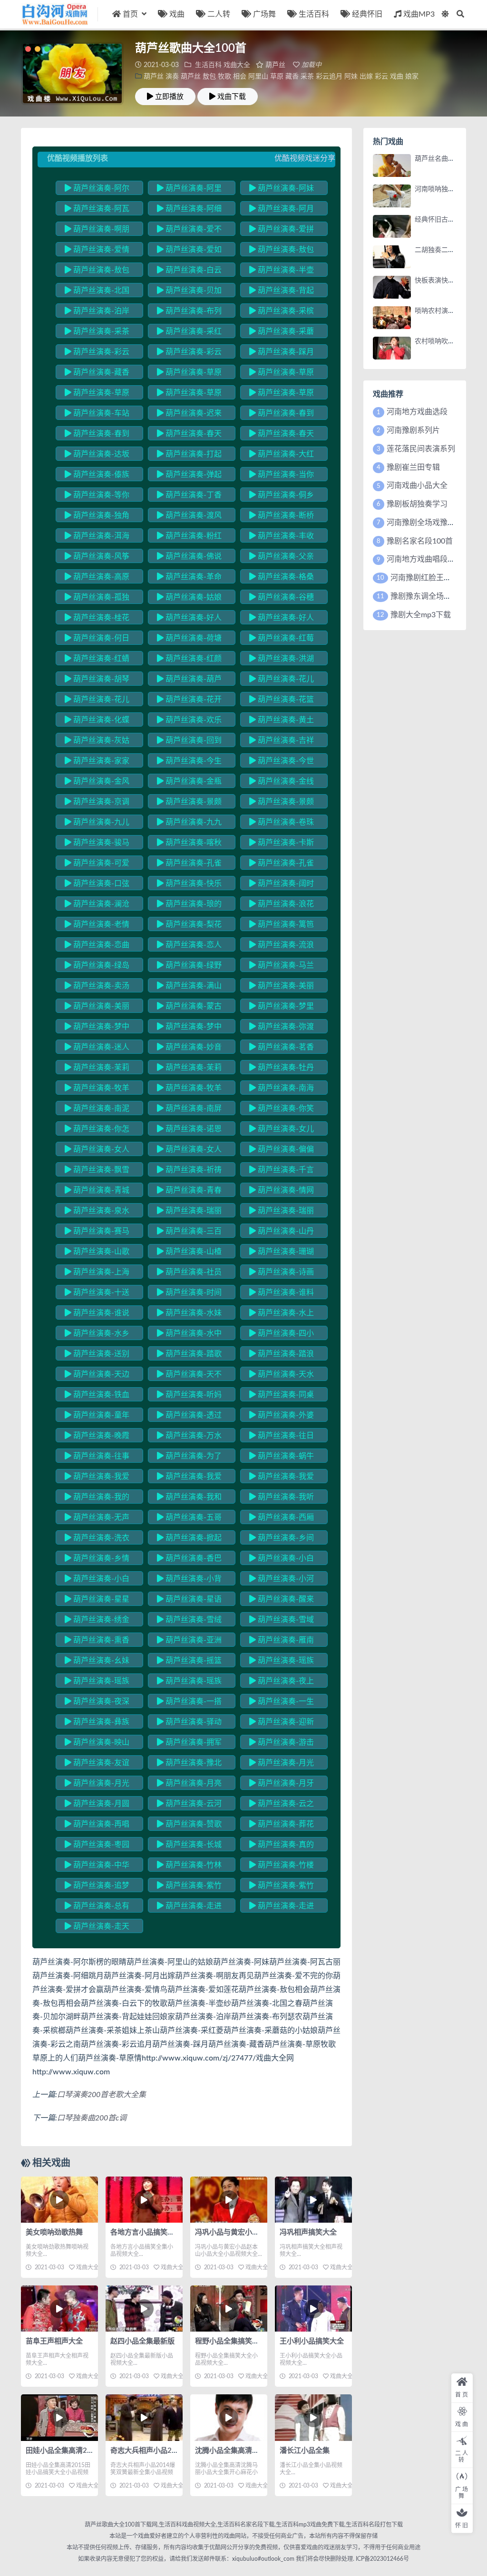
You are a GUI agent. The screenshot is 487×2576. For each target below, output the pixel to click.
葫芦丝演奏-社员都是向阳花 (189, 1273)
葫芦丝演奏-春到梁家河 (97, 435)
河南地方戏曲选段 (417, 412)
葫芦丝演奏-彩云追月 (189, 353)
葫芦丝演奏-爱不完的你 (189, 231)
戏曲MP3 (419, 14)
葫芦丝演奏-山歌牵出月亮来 (97, 1253)
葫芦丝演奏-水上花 (282, 1314)
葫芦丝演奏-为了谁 (189, 1458)
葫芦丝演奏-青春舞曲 (189, 1192)
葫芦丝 (275, 65)
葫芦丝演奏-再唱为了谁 (97, 1826)
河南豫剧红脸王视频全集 (432, 578)
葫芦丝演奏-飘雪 (100, 1170)
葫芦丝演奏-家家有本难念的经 (97, 762)
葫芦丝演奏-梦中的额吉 (97, 1028)
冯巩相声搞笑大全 (308, 2232)
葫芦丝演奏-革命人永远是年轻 (189, 578)
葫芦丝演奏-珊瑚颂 (282, 1253)
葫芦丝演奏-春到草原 (282, 415)
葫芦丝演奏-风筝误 (97, 558)
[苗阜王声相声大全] (59, 2309)
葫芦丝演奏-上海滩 (97, 1273)
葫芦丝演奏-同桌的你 (282, 1396)
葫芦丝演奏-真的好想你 (282, 1846)
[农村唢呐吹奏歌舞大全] (392, 348)
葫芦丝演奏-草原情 (282, 374)
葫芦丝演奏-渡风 (193, 515)
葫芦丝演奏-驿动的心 (189, 1723)
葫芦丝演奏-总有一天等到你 (97, 1907)
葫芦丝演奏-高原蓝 (97, 578)
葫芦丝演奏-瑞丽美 (282, 1212)
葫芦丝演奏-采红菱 (189, 333)
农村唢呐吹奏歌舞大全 (448, 341)
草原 (277, 77)
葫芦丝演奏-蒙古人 (189, 1008)
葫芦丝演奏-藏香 (100, 372)
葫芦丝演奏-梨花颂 (189, 926)
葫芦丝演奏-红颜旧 (189, 660)
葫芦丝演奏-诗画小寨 (282, 1273)
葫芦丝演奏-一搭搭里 (189, 1703)
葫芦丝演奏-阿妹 (285, 188)
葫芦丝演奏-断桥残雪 (282, 517)
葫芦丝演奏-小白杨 (97, 1580)
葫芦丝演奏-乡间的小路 (282, 1539)
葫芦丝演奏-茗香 (285, 1047)
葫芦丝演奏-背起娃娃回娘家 (282, 292)
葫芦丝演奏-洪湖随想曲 (282, 660)
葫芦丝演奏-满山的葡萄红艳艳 (189, 987)
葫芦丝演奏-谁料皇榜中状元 (282, 1294)
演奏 (172, 77)
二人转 (219, 14)
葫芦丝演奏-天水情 (282, 1376)
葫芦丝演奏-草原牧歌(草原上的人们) (189, 374)
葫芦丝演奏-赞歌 (193, 1824)
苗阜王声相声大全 (54, 2341)
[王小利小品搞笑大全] (313, 2309)
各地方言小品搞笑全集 (146, 2232)
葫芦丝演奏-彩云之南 (97, 353)
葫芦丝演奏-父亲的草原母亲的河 (282, 558)
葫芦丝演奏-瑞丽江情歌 (189, 1212)
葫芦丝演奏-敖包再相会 (97, 272)
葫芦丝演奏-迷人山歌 (97, 1049)
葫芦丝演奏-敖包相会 (282, 251)
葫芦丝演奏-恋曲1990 (97, 946)
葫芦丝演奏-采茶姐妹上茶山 (97, 333)
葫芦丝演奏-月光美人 (282, 1764)
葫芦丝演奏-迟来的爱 (189, 415)
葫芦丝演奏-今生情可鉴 (189, 762)
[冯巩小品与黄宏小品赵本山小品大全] (229, 2200)
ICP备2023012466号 (382, 2559)
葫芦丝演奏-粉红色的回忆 (189, 537)
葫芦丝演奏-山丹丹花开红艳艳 (282, 1233)
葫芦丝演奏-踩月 (285, 352)
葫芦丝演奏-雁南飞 (282, 1642)
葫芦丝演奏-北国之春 (97, 292)
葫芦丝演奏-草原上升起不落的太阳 (97, 394)
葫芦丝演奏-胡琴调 (97, 680)
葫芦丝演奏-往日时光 (282, 1437)
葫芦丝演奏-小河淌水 (282, 1580)
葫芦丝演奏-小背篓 (189, 1580)
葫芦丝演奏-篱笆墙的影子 (282, 926)
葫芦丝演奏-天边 (100, 1374)
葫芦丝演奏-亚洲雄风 (189, 1642)
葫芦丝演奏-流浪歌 (282, 946)
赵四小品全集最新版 (142, 2341)
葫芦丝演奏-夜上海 (282, 1682)
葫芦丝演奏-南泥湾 (97, 1110)
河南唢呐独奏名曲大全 (448, 189)
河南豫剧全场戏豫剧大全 (429, 523)
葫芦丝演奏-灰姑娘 (97, 742)
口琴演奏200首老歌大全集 (102, 2095)
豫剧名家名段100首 (420, 541)
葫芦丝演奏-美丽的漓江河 (97, 1008)
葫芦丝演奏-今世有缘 (282, 762)
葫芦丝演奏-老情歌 (97, 926)
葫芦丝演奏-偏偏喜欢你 (282, 1151)
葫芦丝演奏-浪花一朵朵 (282, 905)
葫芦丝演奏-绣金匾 (97, 1621)
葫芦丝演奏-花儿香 (282, 680)
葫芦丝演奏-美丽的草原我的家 (282, 987)
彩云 (381, 77)
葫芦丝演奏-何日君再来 (97, 640)
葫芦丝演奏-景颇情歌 (189, 803)
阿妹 (351, 77)
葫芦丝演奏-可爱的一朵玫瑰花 (97, 865)
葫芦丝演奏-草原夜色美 (189, 394)
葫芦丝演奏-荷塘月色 (189, 640)
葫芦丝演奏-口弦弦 (97, 885)
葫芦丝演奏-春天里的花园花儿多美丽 (283, 435)
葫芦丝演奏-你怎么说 (97, 1130)
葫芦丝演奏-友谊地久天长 (97, 1764)
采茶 (307, 77)
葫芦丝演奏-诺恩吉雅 (189, 1130)
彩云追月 (329, 77)
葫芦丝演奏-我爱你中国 (189, 1478)
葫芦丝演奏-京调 (100, 802)
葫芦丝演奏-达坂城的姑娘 (97, 456)
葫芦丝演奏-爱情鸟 (97, 251)
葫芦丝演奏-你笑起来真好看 (282, 1110)
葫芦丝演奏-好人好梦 (189, 619)
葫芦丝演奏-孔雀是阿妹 (282, 865)
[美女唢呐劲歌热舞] (59, 2200)
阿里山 (258, 77)
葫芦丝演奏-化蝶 (100, 720)
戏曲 (177, 14)
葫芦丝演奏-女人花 (97, 1151)
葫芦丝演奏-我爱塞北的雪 (282, 1478)
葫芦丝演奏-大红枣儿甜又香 (282, 456)
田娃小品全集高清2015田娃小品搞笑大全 (91, 2451)
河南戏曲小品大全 (417, 486)
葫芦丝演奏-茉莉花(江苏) (189, 1069)
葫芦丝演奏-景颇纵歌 (282, 803)
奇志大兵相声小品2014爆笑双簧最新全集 (176, 2451)
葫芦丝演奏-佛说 (193, 556)
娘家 (412, 77)
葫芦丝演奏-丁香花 (189, 496)
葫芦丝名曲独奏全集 (445, 159)
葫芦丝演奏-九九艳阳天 (189, 824)
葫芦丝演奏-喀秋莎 (189, 844)
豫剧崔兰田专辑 (413, 467)
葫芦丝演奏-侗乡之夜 (282, 496)
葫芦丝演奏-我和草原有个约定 (189, 1498)
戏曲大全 (237, 65)
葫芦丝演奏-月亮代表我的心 (189, 1785)
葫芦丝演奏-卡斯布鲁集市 (282, 844)
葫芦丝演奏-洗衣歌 (97, 1539)
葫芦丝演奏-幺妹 (100, 1661)
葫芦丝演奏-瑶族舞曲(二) (97, 1682)
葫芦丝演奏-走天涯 (97, 1928)
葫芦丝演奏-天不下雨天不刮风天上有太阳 (191, 1376)
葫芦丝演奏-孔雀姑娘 (189, 865)
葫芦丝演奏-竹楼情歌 (282, 1866)
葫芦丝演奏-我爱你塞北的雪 (97, 1478)
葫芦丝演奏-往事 (100, 1456)
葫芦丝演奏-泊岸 (100, 311)
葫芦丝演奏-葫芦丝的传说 (189, 680)
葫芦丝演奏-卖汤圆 (97, 987)
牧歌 (224, 77)
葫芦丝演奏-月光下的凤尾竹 (97, 1785)
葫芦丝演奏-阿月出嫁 (282, 210)
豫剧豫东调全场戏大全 (429, 596)
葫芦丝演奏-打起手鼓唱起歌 (189, 456)
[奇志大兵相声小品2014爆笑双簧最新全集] (144, 2417)
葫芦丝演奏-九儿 (100, 822)
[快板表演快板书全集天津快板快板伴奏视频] (392, 287)
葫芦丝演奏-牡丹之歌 (282, 1069)
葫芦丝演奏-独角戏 (97, 517)
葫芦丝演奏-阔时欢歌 (282, 885)
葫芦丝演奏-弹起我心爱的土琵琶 (189, 476)
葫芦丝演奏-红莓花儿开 (282, 640)
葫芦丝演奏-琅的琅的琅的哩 (189, 905)
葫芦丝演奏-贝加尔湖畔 (189, 292)
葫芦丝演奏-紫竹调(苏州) (282, 1887)
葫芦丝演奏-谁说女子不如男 (97, 1314)
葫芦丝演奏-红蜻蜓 (97, 660)
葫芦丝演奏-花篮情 (282, 701)
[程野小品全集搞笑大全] (229, 2309)
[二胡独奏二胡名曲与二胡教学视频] (392, 257)
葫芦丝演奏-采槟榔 (282, 312)
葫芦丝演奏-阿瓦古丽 (97, 210)
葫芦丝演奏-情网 (285, 1190)
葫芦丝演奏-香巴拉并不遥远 (189, 1560)
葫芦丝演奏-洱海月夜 (97, 537)
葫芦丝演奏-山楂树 (189, 1253)
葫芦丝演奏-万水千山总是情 (189, 1437)
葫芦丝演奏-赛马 (100, 1231)
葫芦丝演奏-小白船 (282, 1560)
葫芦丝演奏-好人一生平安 (282, 619)
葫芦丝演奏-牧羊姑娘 (97, 1089)
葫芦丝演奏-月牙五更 (282, 1785)
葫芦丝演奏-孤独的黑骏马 (97, 599)
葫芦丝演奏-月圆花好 (97, 1805)
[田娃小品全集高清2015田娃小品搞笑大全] (59, 2417)
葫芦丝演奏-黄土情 (282, 721)
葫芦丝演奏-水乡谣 (97, 1335)
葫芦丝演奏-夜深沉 (97, 1703)
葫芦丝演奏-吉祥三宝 (282, 742)
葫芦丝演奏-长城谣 (189, 1846)
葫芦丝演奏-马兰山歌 (282, 967)
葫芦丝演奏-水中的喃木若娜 (189, 1335)
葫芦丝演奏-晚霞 (100, 1436)
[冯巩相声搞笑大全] (313, 2200)
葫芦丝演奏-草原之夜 (282, 394)
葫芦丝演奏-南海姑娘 (282, 1089)
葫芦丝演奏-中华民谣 (97, 1866)
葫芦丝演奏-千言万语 (282, 1171)
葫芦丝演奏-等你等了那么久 (97, 496)
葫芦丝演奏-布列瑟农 (189, 312)
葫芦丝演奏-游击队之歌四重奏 (282, 1744)
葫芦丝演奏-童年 (100, 1415)
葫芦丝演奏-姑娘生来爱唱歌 (189, 599)
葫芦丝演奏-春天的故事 (189, 435)
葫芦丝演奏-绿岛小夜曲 (97, 967)
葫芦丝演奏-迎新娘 (282, 1723)
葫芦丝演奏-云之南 (282, 1805)
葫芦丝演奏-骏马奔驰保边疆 (97, 844)
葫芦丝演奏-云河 (193, 1804)
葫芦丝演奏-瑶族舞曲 (282, 1662)
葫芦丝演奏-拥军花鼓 (189, 1744)
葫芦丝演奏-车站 (100, 413)
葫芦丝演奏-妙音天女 (189, 1049)
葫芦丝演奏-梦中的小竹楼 (189, 1028)
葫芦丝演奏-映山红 (97, 1744)
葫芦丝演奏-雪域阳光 (282, 1621)
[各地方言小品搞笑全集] (144, 2200)
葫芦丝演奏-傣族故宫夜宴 (97, 476)
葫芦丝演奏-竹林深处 (189, 1866)
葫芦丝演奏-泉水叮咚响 (97, 1212)
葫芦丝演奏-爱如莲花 (189, 251)
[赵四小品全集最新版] (144, 2309)
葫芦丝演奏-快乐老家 (189, 885)
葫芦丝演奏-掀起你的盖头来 (189, 1539)
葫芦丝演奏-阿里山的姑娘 (189, 190)
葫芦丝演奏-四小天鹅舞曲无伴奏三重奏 (283, 1335)
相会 (240, 77)
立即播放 (169, 97)
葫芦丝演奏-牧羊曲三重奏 (189, 1089)
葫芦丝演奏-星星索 (97, 1601)
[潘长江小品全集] (313, 2417)
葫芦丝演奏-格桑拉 (282, 578)
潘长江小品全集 (305, 2451)
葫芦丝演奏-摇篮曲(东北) (189, 1662)
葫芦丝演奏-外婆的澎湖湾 (282, 1417)
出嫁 (366, 77)
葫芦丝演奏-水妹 (193, 1313)
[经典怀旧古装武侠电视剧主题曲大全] (392, 226)
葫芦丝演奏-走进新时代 (282, 1907)
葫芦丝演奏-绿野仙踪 (189, 967)
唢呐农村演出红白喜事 (448, 311)
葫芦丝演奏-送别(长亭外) (97, 1355)
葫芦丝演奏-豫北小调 (189, 1764)
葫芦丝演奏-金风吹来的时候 (97, 783)
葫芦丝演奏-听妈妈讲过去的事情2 (189, 1396)
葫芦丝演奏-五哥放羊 (189, 1519)
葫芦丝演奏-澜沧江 (97, 905)
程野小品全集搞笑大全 (231, 2341)
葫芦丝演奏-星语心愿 (189, 1601)
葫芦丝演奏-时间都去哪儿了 (189, 1294)
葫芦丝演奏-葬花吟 (282, 1826)
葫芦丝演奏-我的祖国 (97, 1498)
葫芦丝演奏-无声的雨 (97, 1519)
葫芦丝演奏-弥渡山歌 (282, 1028)
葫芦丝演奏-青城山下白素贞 (97, 1192)
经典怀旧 (367, 14)
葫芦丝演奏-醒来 (285, 1599)
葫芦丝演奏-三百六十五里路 (189, 1233)
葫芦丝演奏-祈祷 (193, 1170)
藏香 (292, 77)
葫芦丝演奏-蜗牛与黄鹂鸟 (282, 1458)
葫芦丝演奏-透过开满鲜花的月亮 (189, 1417)
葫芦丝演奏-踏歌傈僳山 (189, 1355)
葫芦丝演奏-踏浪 (285, 1354)
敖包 (209, 77)
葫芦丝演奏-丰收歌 (282, 537)
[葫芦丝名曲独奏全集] (392, 165)
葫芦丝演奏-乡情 (100, 1558)
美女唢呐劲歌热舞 (54, 2232)
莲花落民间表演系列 (421, 449)
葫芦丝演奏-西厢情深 (282, 1519)
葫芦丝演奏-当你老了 (282, 476)
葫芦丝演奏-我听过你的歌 (282, 1498)
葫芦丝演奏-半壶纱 (282, 272)
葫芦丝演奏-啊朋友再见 (97, 231)
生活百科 (314, 14)
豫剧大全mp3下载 (421, 615)
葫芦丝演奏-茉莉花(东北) (97, 1069)
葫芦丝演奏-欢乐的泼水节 (189, 721)
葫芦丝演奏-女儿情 (282, 1130)
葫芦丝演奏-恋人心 (189, 946)
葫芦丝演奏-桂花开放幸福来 (97, 619)
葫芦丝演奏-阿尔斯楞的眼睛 (97, 190)
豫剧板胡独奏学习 (417, 504)
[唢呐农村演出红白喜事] (392, 318)
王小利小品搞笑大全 (312, 2341)
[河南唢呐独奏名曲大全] (392, 196)
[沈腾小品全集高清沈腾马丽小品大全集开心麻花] (229, 2417)
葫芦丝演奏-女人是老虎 (189, 1151)
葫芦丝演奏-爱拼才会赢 (282, 231)
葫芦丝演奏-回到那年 (189, 742)
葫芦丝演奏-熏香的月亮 (97, 1642)
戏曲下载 (232, 97)
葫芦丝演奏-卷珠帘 (282, 824)
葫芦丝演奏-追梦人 (97, 1887)
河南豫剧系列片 (413, 430)
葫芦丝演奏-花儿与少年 (97, 701)
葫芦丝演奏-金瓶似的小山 (189, 783)
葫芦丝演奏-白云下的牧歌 (189, 272)
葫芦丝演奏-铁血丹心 (97, 1396)
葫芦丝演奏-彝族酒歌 (97, 1723)
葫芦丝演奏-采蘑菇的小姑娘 (282, 333)
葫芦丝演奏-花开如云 (189, 701)
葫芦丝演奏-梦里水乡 (282, 1008)
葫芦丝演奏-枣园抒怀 (97, 1846)
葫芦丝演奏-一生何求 (282, 1703)
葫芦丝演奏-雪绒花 (189, 1621)
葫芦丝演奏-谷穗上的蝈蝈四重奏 (282, 599)
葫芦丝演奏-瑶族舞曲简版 (189, 1682)
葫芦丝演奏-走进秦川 (189, 1907)
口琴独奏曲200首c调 (92, 2118)
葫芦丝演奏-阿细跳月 (189, 210)
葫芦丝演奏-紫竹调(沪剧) (189, 1887)
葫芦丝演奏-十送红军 (97, 1294)
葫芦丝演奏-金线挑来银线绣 (282, 783)
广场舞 (264, 14)
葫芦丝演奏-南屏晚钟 (189, 1110)
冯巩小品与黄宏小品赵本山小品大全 (252, 2232)
